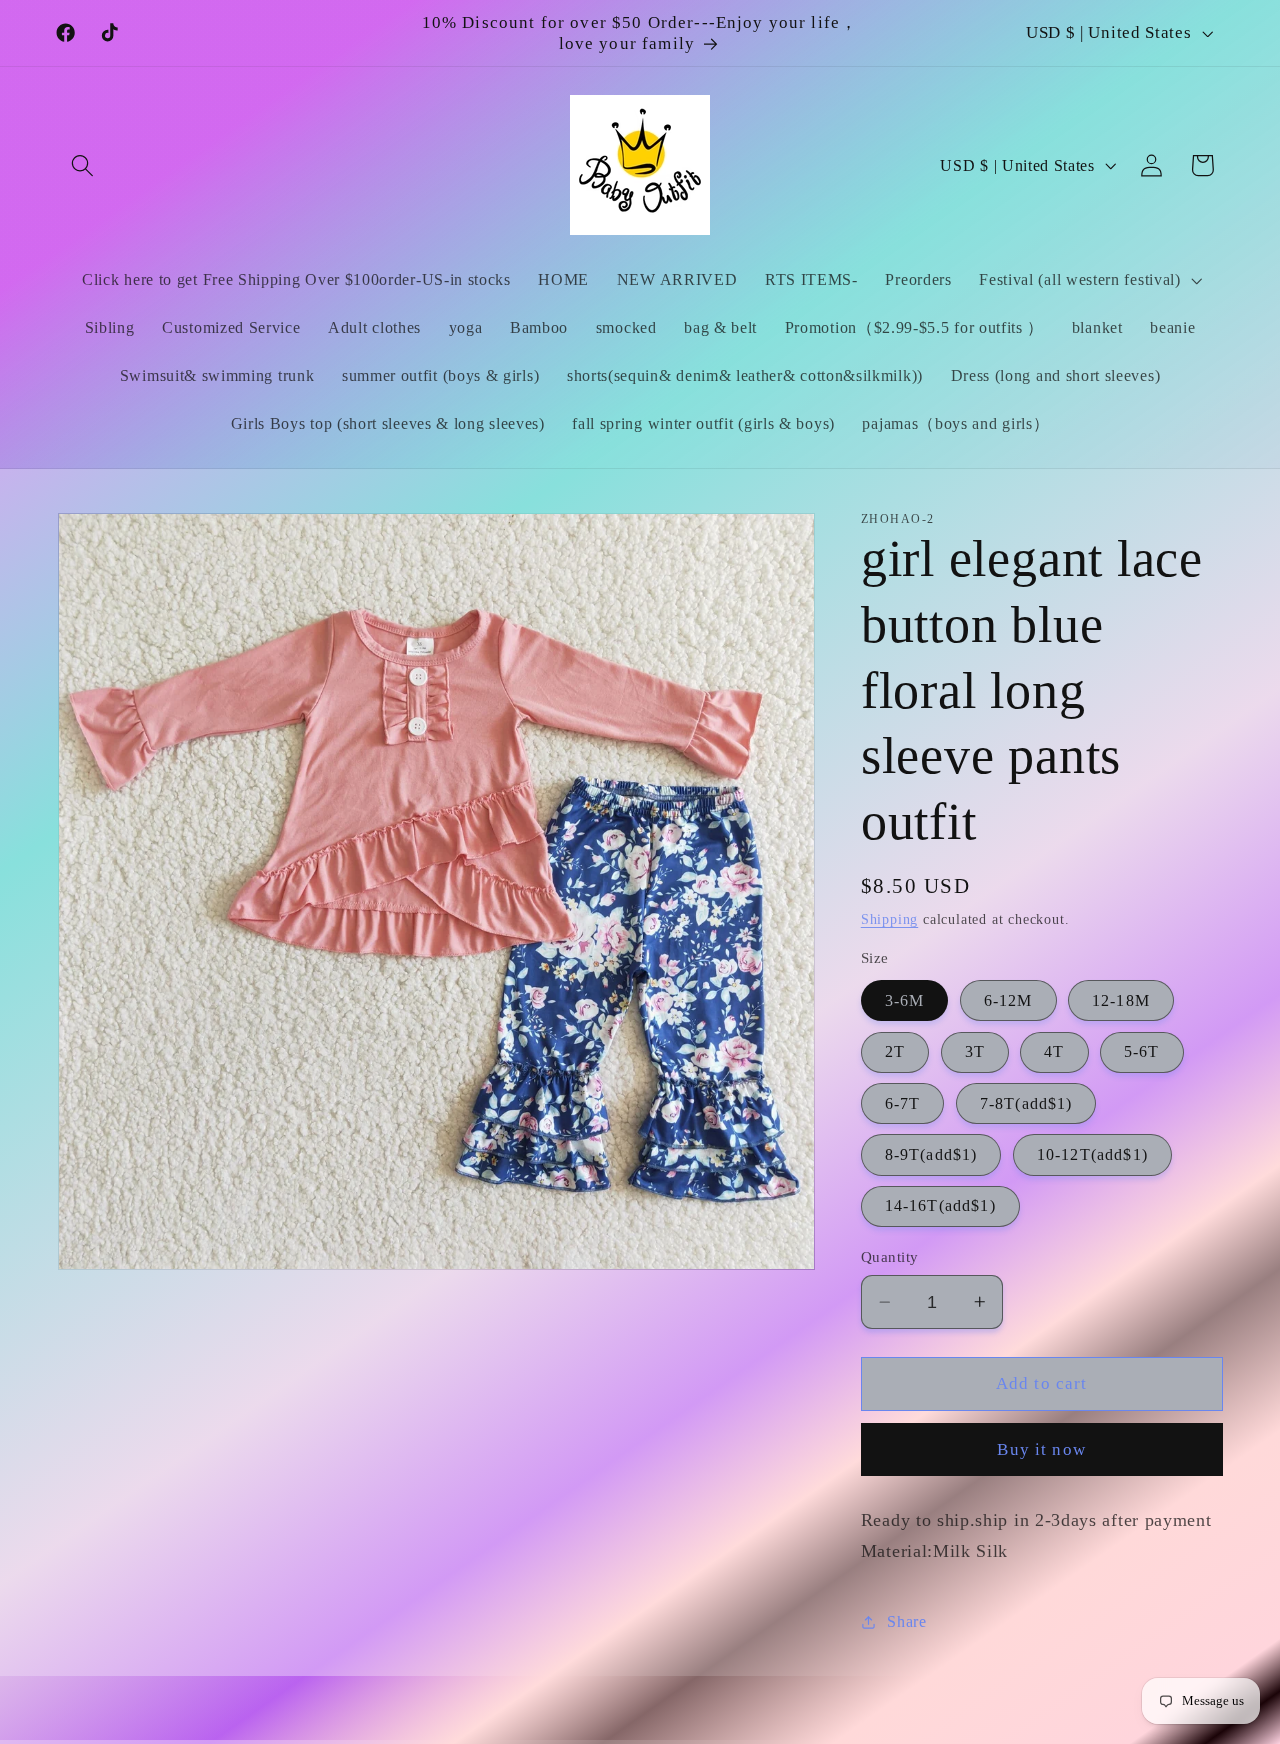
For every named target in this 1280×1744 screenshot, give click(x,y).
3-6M (905, 1000)
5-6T (1142, 1051)
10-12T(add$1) (1092, 1154)
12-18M (1121, 1000)
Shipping (889, 919)
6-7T (903, 1103)
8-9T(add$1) (931, 1154)
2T (895, 1051)
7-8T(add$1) (1026, 1103)
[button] (83, 165)
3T (975, 1051)
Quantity (890, 1257)
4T (1054, 1051)
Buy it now (1041, 1449)
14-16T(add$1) (940, 1205)
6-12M (1008, 1000)
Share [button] (906, 1621)
